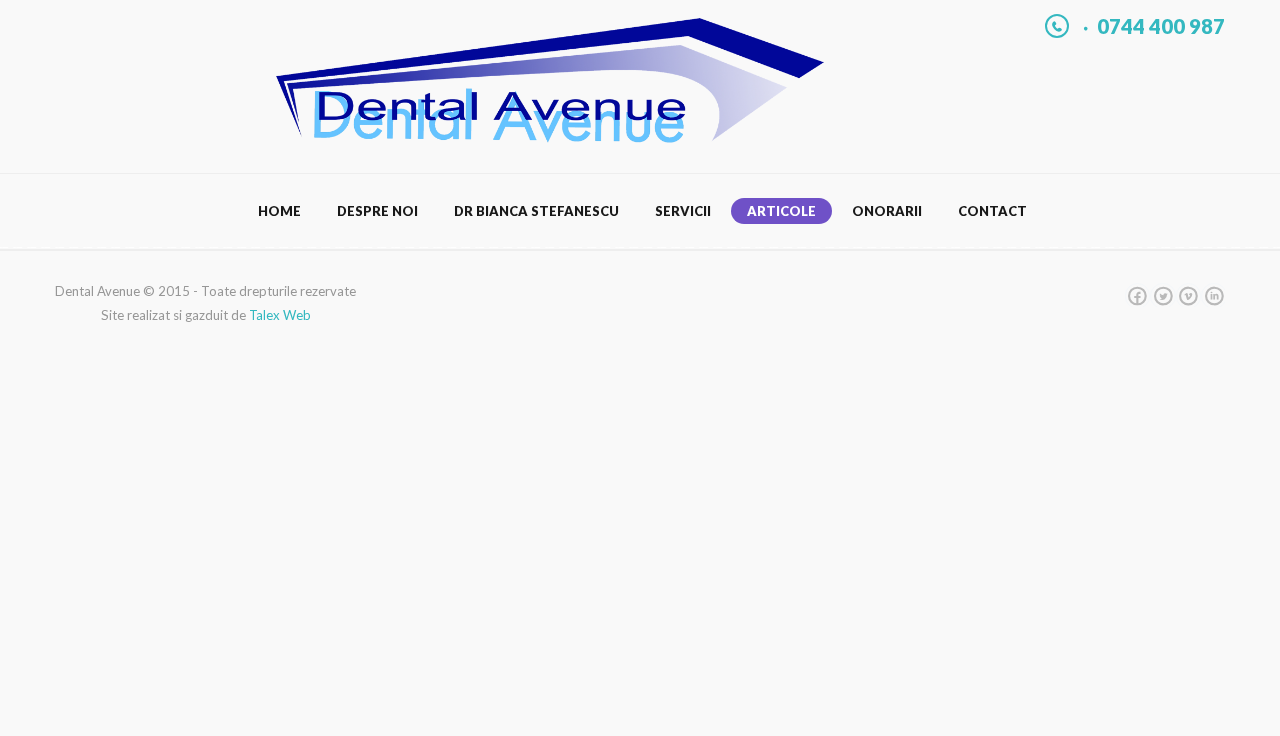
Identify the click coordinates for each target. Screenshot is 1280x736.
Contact (992, 211)
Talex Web (280, 315)
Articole (781, 211)
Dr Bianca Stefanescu (536, 211)
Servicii (683, 211)
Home (279, 211)
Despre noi (377, 211)
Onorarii (887, 211)
